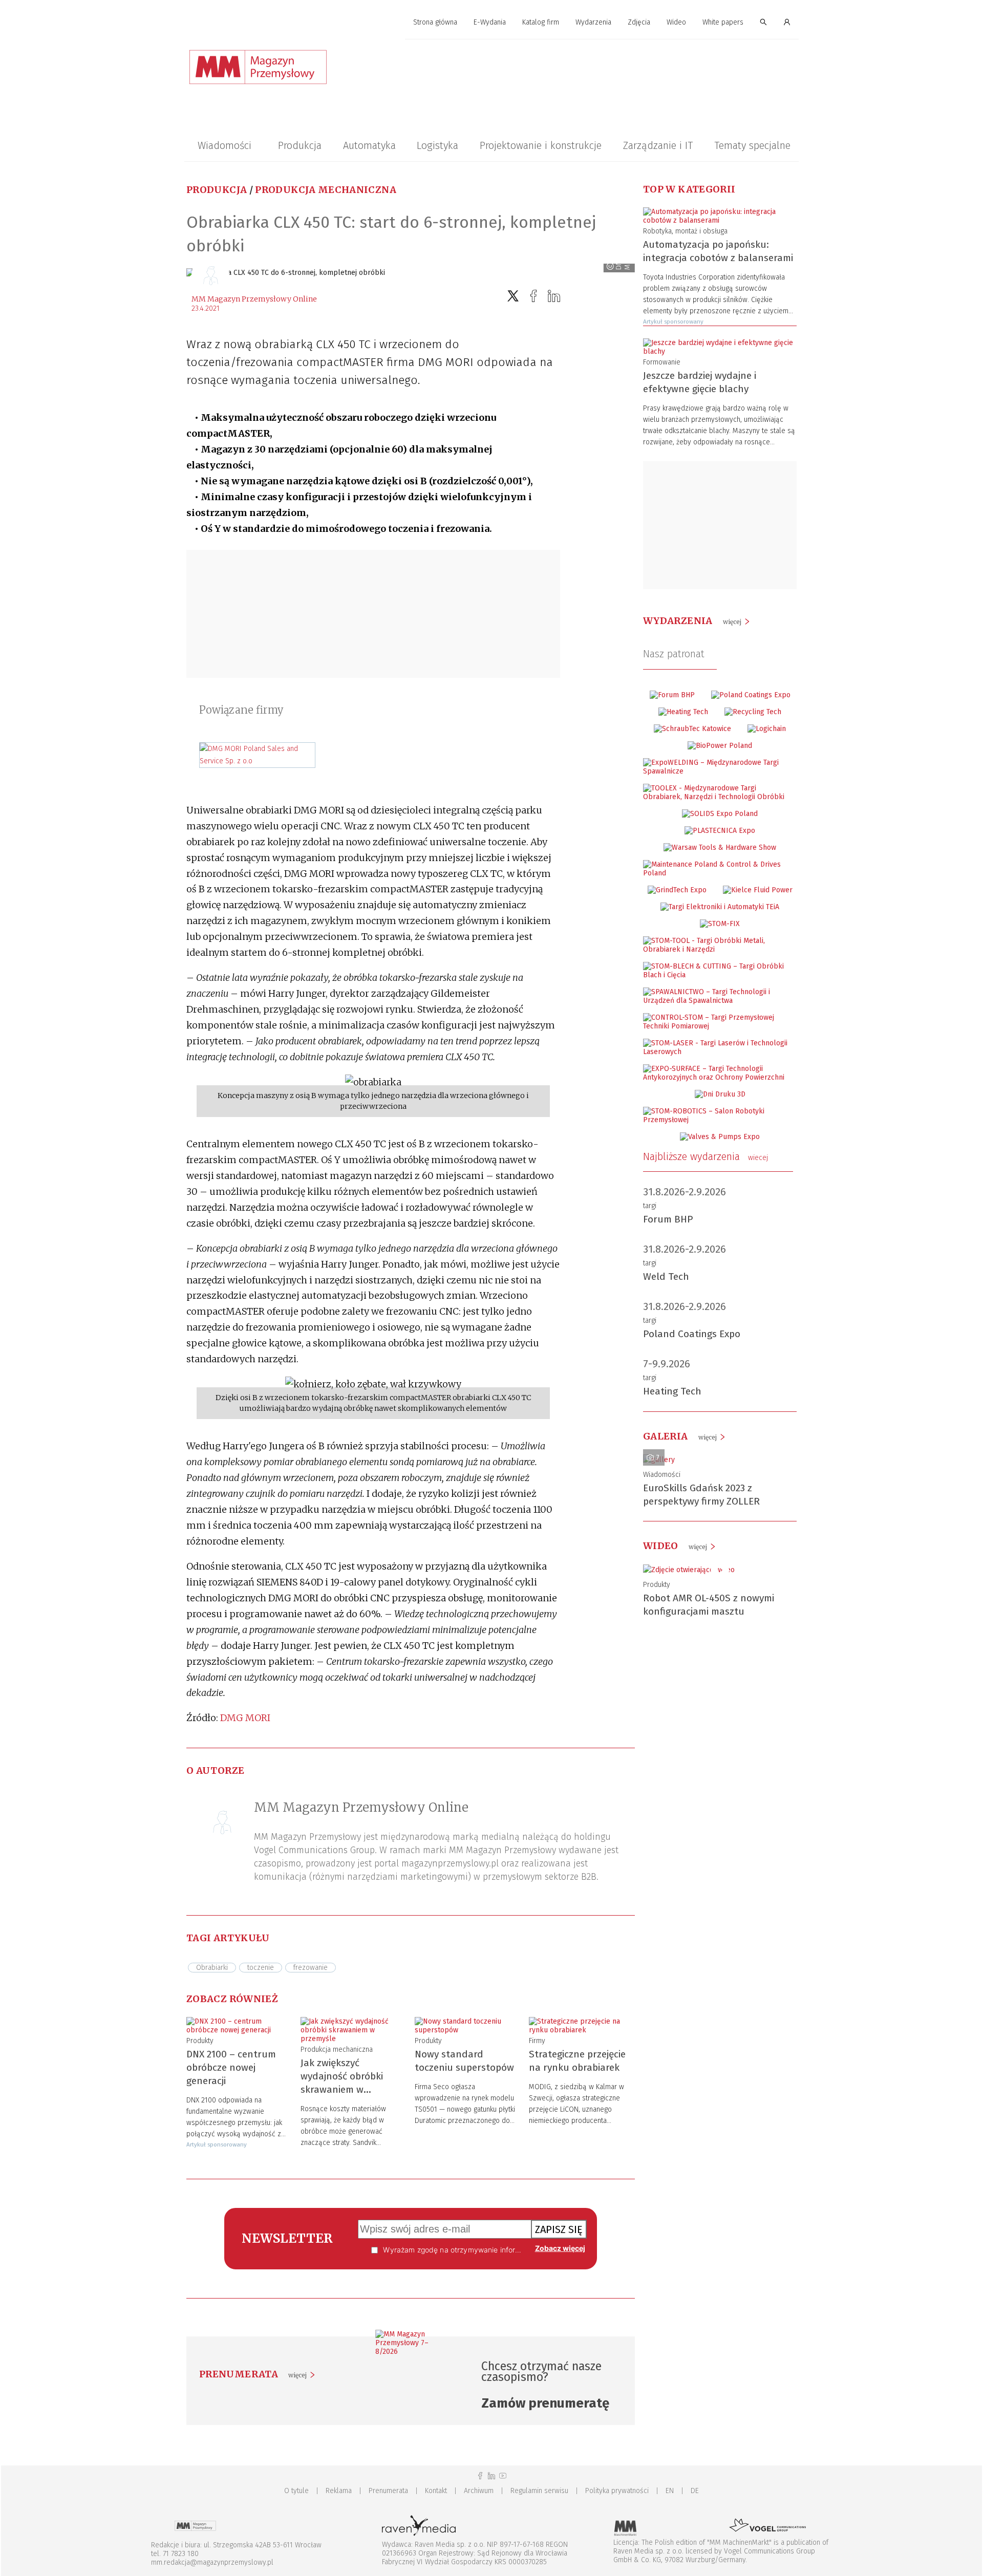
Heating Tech (672, 1391)
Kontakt (436, 2491)
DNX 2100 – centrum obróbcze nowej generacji (231, 2067)
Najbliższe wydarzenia (706, 1156)
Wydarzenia (593, 22)
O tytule (296, 2491)
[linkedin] (554, 296)
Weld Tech (666, 1276)
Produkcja (300, 145)
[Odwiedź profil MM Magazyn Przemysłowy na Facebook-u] (480, 2476)
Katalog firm (541, 22)
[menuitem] (435, 23)
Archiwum (479, 2491)
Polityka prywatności (617, 2491)
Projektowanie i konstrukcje (541, 145)
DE (695, 2491)
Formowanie (662, 362)
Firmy (537, 2041)
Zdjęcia (639, 22)
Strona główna (435, 22)
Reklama (339, 2491)
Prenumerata (388, 2491)
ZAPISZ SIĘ (559, 2229)
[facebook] (533, 296)
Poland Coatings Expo (692, 1334)
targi (650, 1206)
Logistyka (437, 145)
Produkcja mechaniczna (326, 190)
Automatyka (369, 145)
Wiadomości (225, 145)
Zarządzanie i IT (658, 145)
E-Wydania (490, 22)
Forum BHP (668, 1219)
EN (670, 2491)
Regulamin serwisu (539, 2491)
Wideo (676, 22)
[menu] (491, 23)
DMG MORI (245, 1718)
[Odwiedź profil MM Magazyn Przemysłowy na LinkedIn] (491, 2476)
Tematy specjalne (752, 145)
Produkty (200, 2041)
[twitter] (513, 296)
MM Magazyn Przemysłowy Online (254, 299)
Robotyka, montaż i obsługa (685, 231)
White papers (723, 22)
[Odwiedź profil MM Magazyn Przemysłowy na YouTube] (503, 2476)
